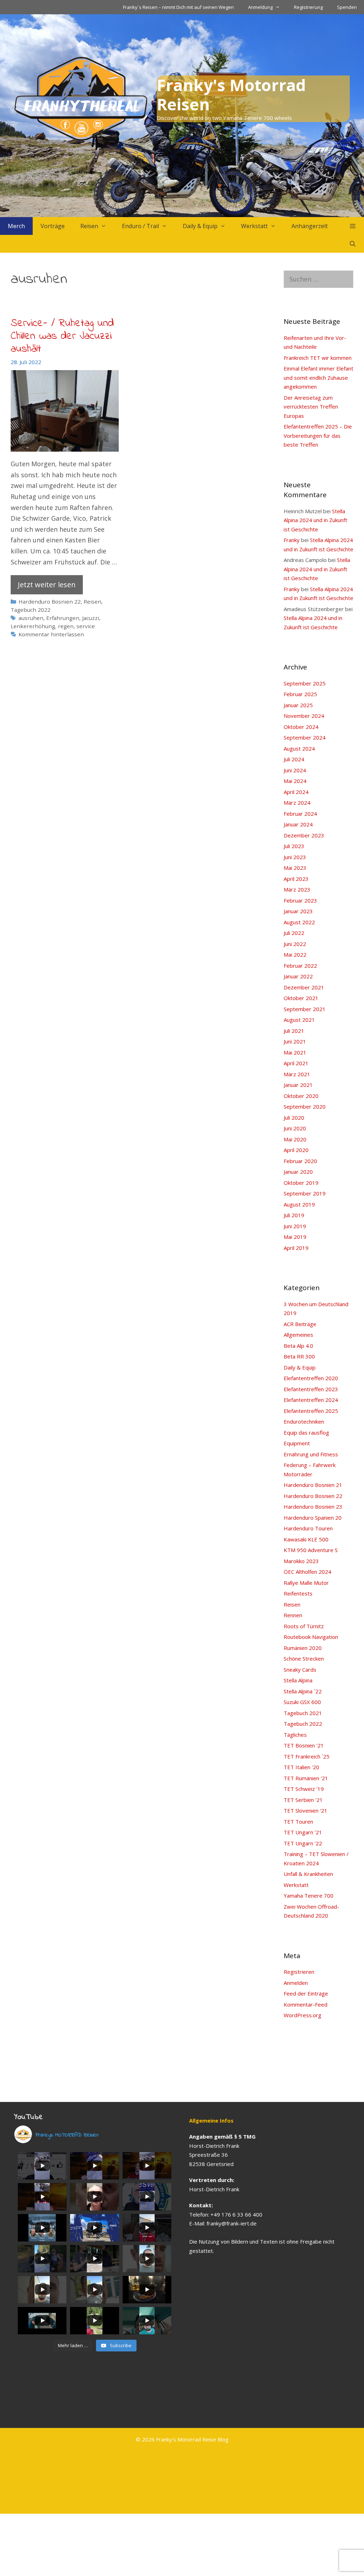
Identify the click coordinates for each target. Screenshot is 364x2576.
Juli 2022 (294, 933)
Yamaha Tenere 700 (309, 1896)
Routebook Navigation (311, 1637)
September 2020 (305, 1106)
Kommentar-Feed (306, 2004)
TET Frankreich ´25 (307, 1756)
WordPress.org (303, 2015)
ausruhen (31, 618)
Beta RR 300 (299, 1356)
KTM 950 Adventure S (311, 1550)
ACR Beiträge (300, 1324)
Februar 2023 (300, 900)
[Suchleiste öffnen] (352, 244)
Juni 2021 (295, 1041)
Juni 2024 (295, 770)
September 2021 (305, 1009)
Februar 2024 (300, 814)
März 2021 (297, 1074)
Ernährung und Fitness (311, 1454)
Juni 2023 (295, 857)
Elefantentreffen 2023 (311, 1389)
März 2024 (297, 803)
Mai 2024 (295, 781)
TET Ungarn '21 (303, 1832)
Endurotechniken (304, 1421)
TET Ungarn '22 (303, 1843)
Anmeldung (260, 7)
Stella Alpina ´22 (303, 1691)
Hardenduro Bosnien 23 (313, 1507)
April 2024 (296, 792)
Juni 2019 (295, 1226)
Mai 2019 (295, 1237)
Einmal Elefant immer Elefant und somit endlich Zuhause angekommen (318, 377)
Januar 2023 (298, 911)
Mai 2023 (295, 868)
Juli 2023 (294, 846)
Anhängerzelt (310, 226)
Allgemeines (298, 1335)
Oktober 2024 (301, 727)
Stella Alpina (298, 1680)
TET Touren (298, 1821)
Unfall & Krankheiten (308, 1874)
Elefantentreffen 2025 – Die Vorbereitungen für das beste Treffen (318, 435)
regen (66, 626)
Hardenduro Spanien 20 (313, 1518)
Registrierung (308, 7)
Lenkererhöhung (33, 626)
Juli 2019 (294, 1215)
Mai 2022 (295, 955)
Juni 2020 (295, 1128)
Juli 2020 (294, 1118)
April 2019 (296, 1248)
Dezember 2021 (304, 987)
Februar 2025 (300, 694)
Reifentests (298, 1593)
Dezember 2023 (304, 835)
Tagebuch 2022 (31, 610)
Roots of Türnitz (304, 1626)
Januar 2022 (298, 976)
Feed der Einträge (306, 1993)
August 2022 (299, 922)
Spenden (347, 7)
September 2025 (305, 683)
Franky (292, 540)
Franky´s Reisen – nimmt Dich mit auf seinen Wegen (178, 7)
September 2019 (305, 1193)
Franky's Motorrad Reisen (231, 94)
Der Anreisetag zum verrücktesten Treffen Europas (311, 407)
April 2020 (296, 1150)
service (86, 626)
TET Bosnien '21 (304, 1745)
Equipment (297, 1443)
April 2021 (296, 1063)
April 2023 (296, 879)
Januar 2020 (298, 1172)
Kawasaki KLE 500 (306, 1539)
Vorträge (53, 226)
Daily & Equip (200, 226)
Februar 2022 (300, 966)
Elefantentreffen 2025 (311, 1411)
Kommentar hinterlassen (51, 634)
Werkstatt (254, 226)
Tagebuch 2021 (303, 1713)
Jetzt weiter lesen (47, 585)
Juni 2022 (295, 944)
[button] (352, 226)
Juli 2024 (294, 759)
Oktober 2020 (301, 1096)
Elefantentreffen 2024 (311, 1400)
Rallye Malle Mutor (306, 1583)
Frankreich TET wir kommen (318, 358)
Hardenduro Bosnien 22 (50, 601)
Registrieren (299, 1972)
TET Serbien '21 (303, 1800)
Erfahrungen (63, 618)
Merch (16, 226)
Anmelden (296, 1983)
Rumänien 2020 (303, 1648)
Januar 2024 (298, 824)
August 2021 (299, 1020)
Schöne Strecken (304, 1658)
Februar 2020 (300, 1161)
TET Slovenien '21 (306, 1810)
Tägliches (295, 1735)
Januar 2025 (298, 705)
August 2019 (299, 1204)
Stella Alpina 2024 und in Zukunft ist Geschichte (315, 520)
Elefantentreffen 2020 (311, 1378)
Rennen (293, 1615)
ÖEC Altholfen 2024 (307, 1572)
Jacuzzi (91, 618)
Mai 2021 (295, 1052)
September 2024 (305, 737)
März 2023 (297, 889)
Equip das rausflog (306, 1432)
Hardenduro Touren (308, 1528)
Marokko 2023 (301, 1561)
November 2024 (304, 716)
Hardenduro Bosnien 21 (313, 1485)
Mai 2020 (295, 1139)
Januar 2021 (298, 1085)
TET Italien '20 (301, 1767)
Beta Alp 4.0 (298, 1346)
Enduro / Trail (140, 226)
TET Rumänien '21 (306, 1778)
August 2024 (299, 748)
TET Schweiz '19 (304, 1789)
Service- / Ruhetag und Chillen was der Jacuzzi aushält (62, 336)
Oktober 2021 (301, 998)
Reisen (89, 226)
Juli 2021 (294, 1031)
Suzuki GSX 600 (302, 1702)
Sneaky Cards (300, 1670)
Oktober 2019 (301, 1183)
